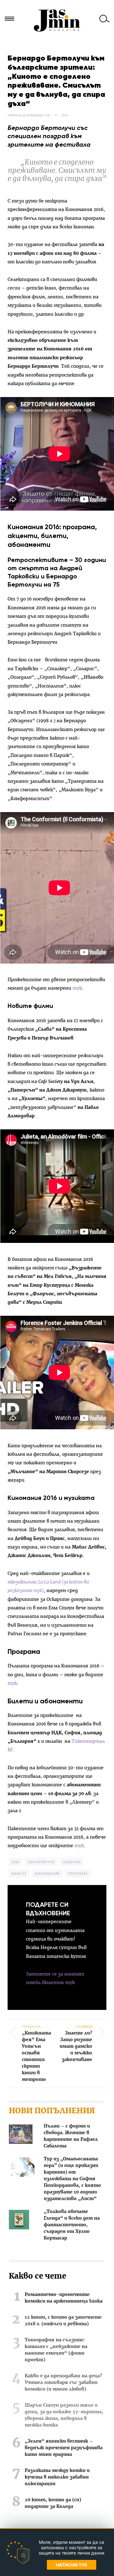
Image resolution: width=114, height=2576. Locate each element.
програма (78, 1873)
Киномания (47, 1873)
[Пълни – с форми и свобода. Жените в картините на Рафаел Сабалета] (21, 2135)
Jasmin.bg (57, 20)
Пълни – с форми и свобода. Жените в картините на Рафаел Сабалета (71, 2136)
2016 (15, 1862)
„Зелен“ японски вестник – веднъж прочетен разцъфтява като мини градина (64, 2448)
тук (77, 988)
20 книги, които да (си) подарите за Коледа (53, 2503)
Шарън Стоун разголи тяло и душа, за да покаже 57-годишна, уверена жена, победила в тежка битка (64, 2415)
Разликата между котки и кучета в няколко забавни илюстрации (57, 2477)
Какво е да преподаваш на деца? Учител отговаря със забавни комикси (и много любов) (63, 2383)
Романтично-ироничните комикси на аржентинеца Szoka (64, 2298)
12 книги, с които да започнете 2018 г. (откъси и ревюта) (63, 2321)
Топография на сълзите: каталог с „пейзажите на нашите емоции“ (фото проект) (56, 2350)
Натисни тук (72, 2565)
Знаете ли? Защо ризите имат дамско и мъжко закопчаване (76, 2043)
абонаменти (41, 1862)
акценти (72, 1862)
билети (19, 1873)
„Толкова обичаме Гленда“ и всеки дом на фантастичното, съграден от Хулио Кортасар (72, 2225)
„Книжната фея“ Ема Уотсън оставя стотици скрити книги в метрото (36, 2053)
